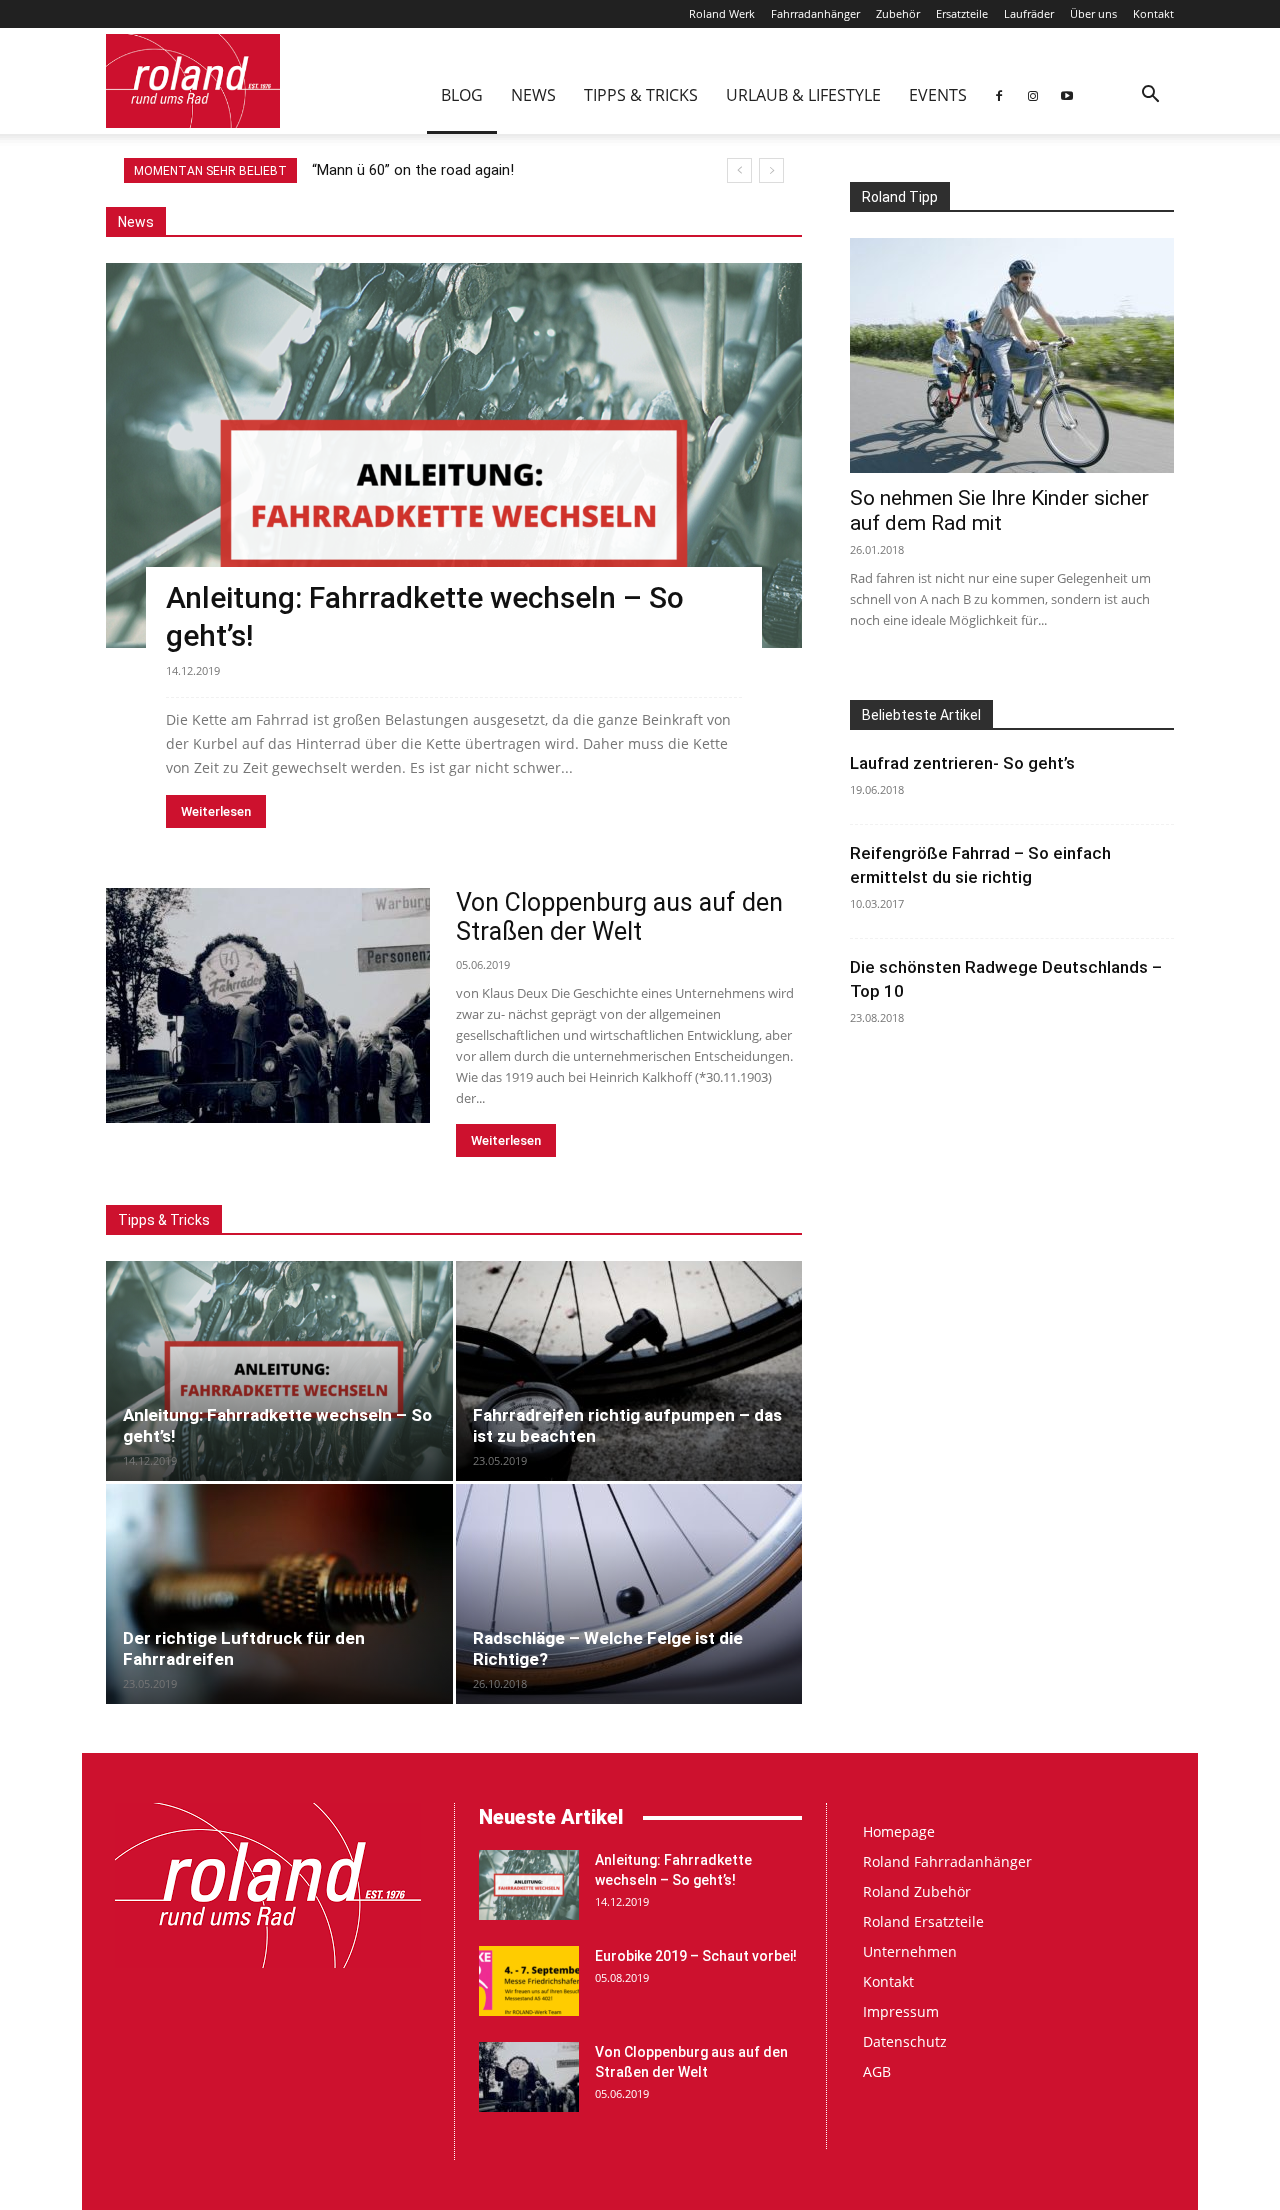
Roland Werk (722, 13)
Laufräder (1029, 13)
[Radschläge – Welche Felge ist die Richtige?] (629, 1594)
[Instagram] (1033, 95)
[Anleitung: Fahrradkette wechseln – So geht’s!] (454, 455)
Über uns (1093, 13)
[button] (1150, 96)
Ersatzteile (962, 13)
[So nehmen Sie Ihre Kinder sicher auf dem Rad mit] (1012, 355)
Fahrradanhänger (815, 13)
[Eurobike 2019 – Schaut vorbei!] (529, 1981)
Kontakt (1153, 13)
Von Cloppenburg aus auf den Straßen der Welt (619, 917)
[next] (771, 170)
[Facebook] (999, 95)
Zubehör (898, 13)
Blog (462, 95)
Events (938, 95)
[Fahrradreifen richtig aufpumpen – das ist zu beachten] (629, 1371)
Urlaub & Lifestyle (803, 95)
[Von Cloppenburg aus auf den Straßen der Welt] (268, 1005)
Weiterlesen (216, 811)
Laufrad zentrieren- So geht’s (962, 763)
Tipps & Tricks (641, 95)
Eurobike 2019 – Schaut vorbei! (696, 1956)
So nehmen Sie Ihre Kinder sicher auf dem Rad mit (999, 510)
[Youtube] (1067, 95)
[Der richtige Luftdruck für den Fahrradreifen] (279, 1594)
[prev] (739, 170)
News (533, 95)
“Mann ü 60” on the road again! (413, 170)
